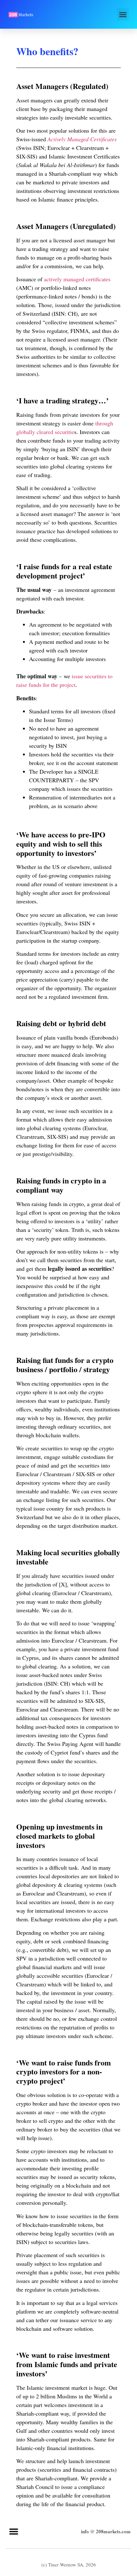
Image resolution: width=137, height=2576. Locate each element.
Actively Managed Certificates (82, 139)
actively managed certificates (77, 279)
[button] (123, 14)
